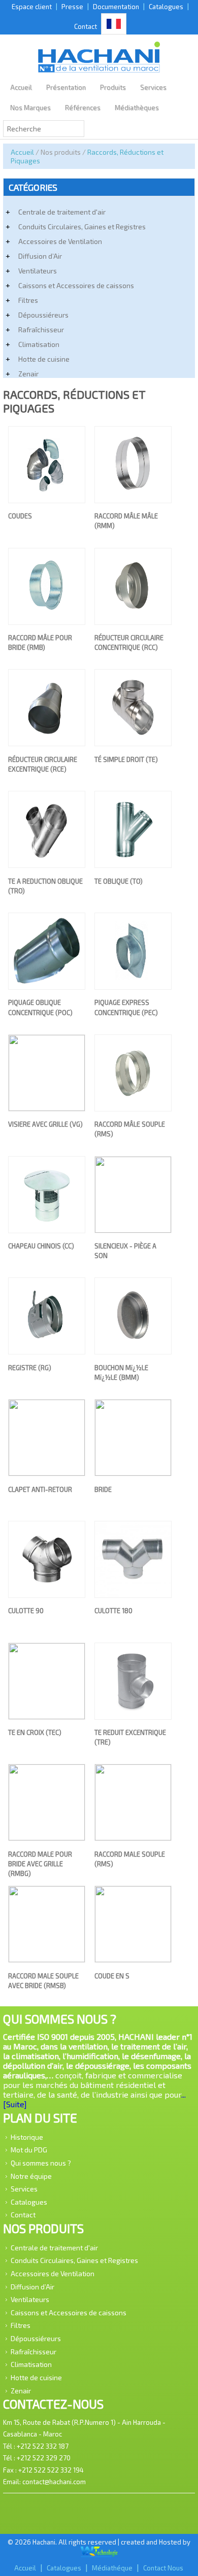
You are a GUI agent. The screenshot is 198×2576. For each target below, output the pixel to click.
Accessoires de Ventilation (60, 241)
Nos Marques (30, 108)
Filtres (28, 300)
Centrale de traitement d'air (62, 212)
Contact (86, 26)
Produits (113, 87)
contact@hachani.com (54, 2482)
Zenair (28, 374)
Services (153, 87)
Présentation (66, 87)
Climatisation (39, 344)
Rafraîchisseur (41, 329)
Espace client (32, 7)
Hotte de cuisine (44, 359)
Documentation (116, 7)
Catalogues (166, 7)
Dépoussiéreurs (43, 315)
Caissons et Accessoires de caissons (76, 285)
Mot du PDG (29, 2150)
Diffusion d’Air (40, 256)
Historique (27, 2136)
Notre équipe (31, 2175)
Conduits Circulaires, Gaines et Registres (82, 227)
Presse (72, 7)
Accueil (21, 87)
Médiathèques (137, 108)
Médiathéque (112, 2568)
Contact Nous (163, 2568)
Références (83, 108)
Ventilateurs (38, 271)
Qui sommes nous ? (41, 2163)
